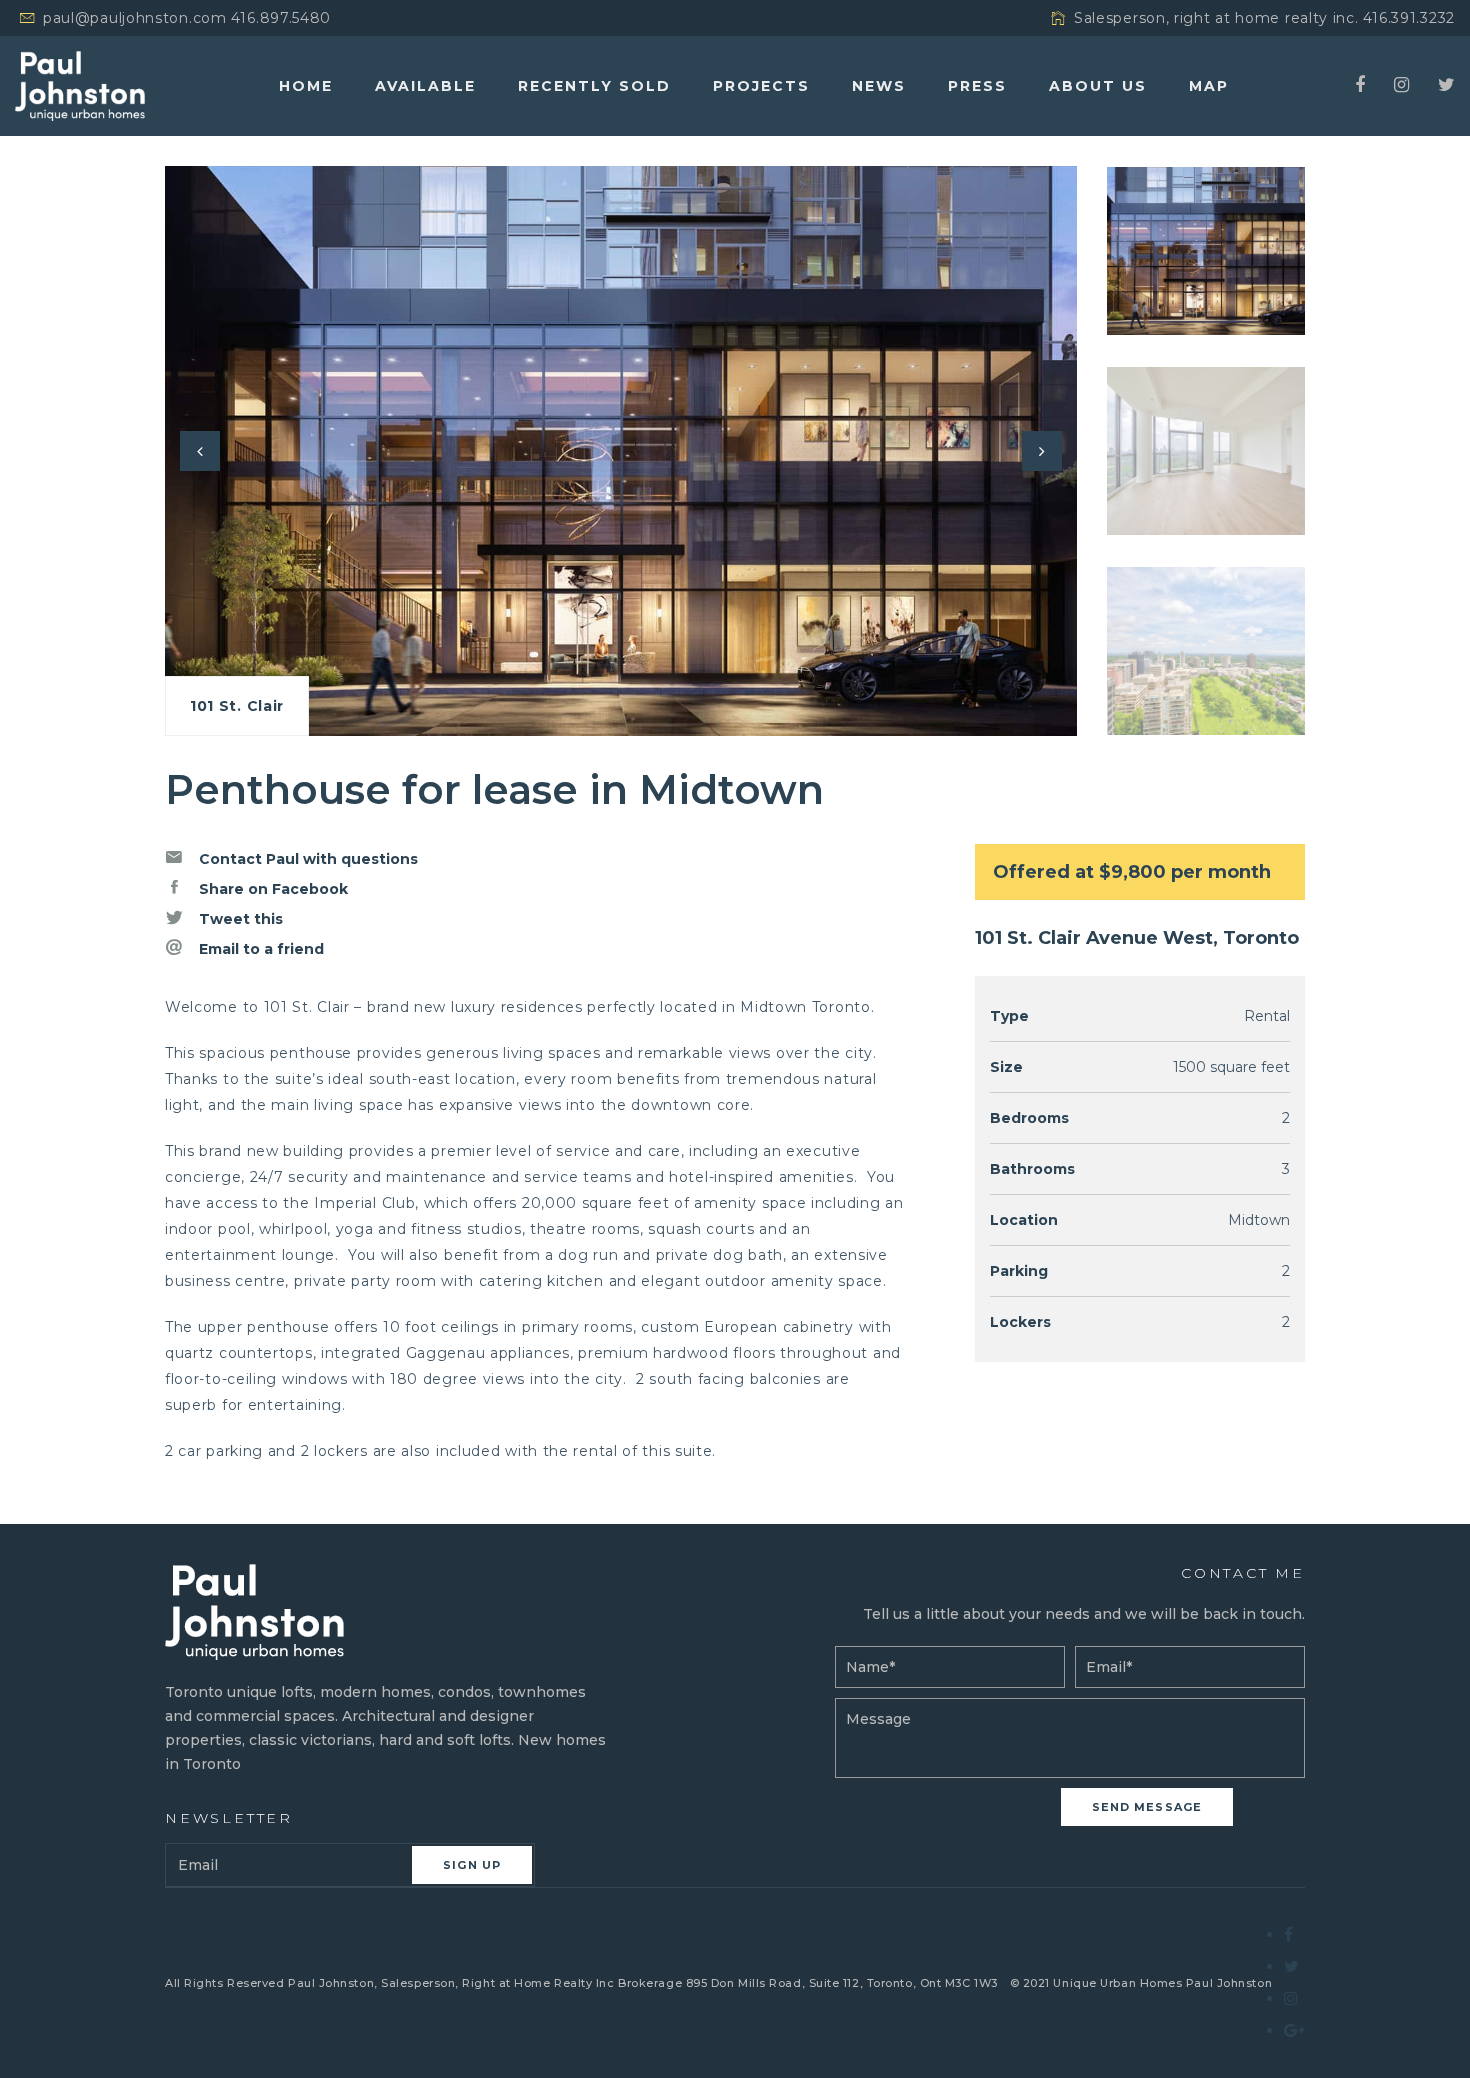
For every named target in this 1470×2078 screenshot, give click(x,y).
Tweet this (239, 919)
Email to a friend (259, 949)
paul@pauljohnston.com (135, 18)
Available (425, 86)
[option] (621, 451)
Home (306, 86)
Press (977, 86)
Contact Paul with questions (306, 859)
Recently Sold (594, 86)
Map (1209, 86)
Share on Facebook (271, 889)
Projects (761, 86)
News (879, 86)
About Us (1098, 86)
